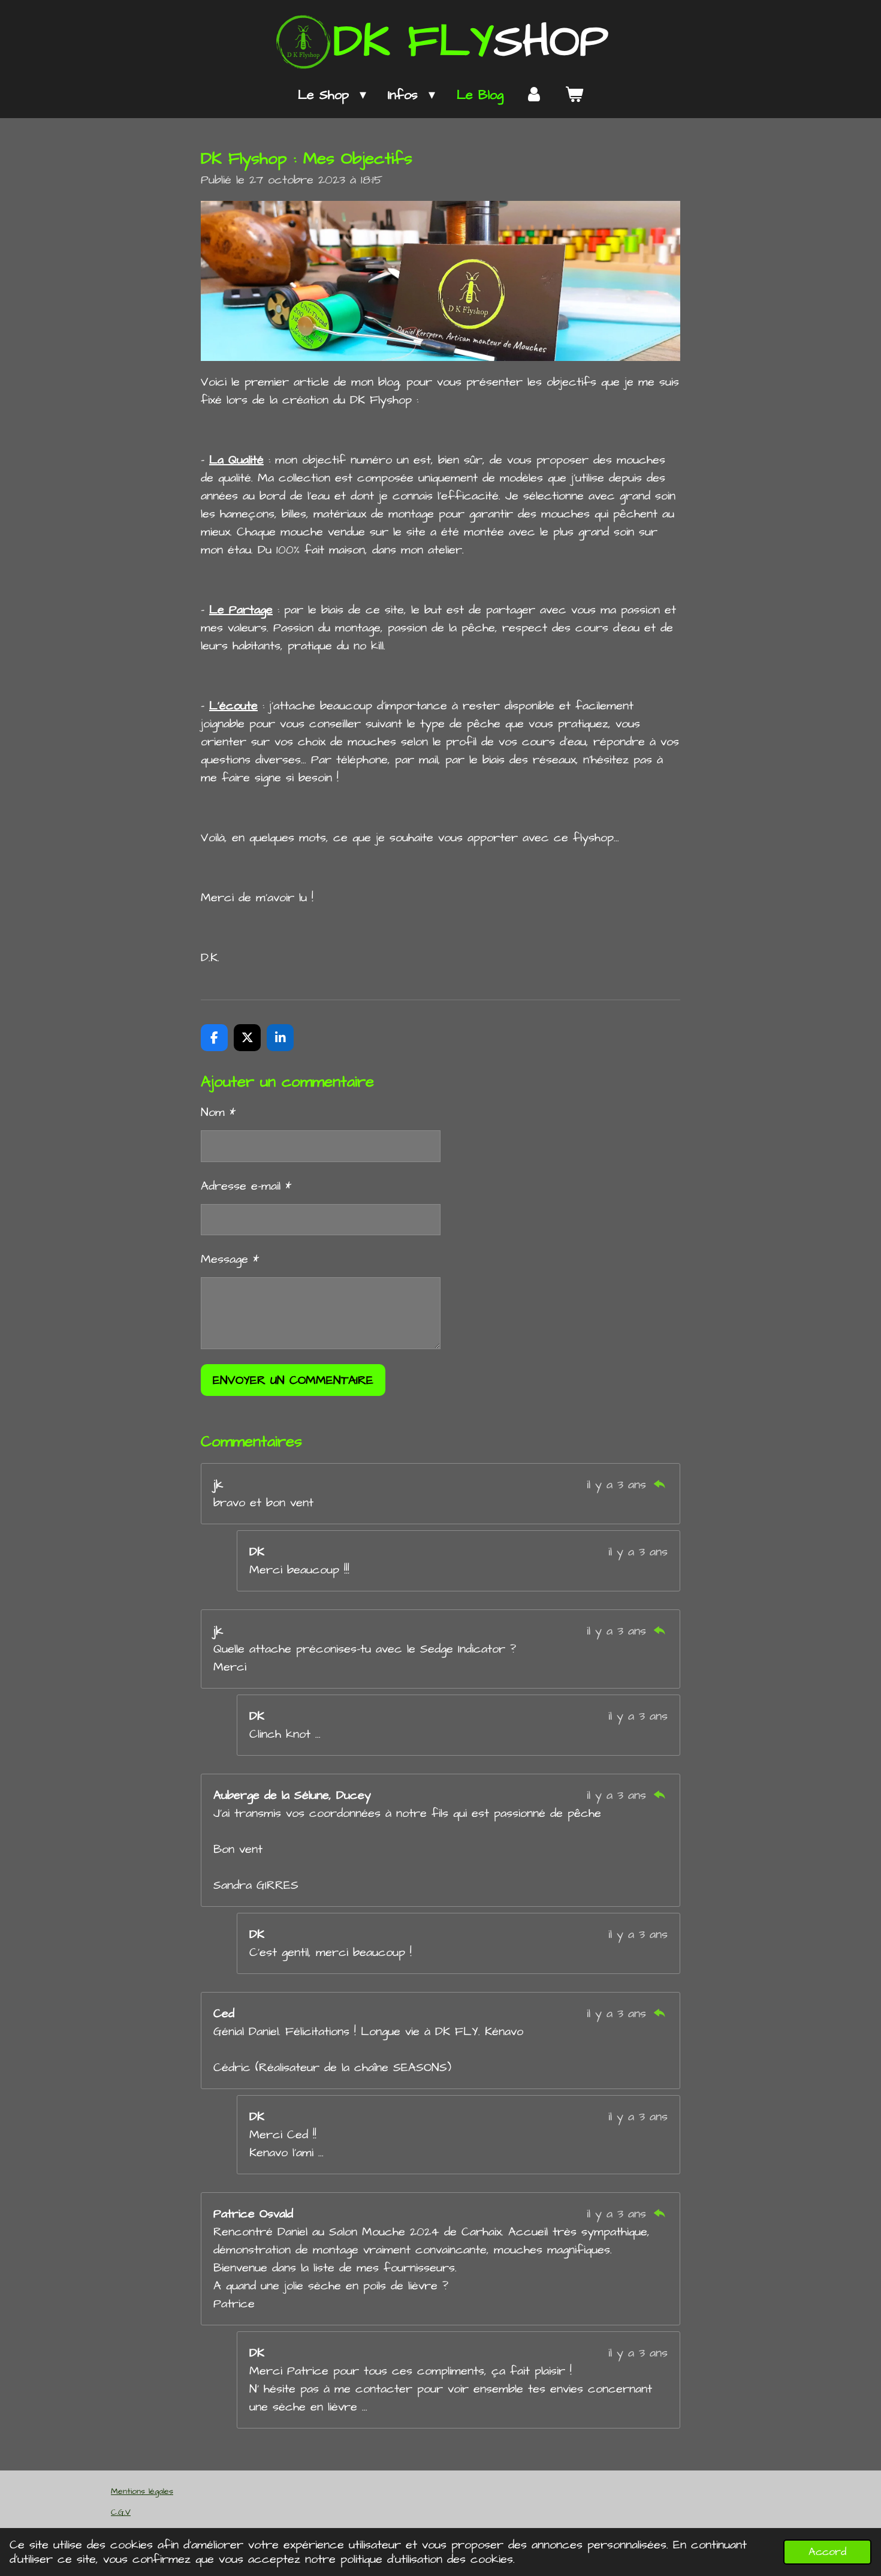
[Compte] (534, 95)
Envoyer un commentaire (293, 1380)
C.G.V (121, 2512)
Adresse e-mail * (246, 1186)
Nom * (218, 1112)
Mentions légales (142, 2491)
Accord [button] (827, 2552)
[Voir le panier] (574, 95)
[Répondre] (659, 1485)
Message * (230, 1259)
